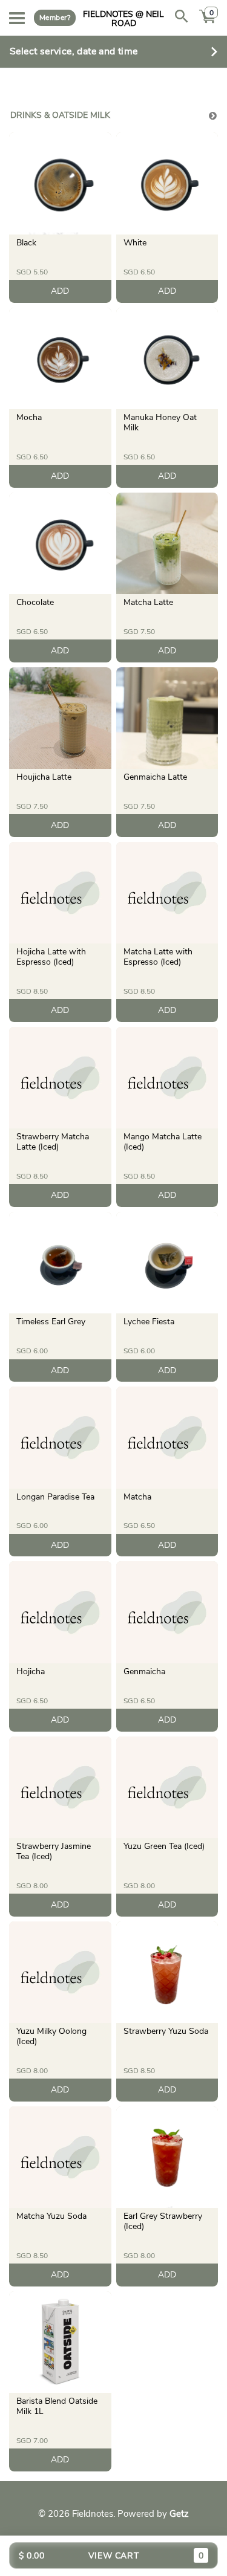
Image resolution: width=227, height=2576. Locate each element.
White (135, 243)
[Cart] (208, 23)
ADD (60, 291)
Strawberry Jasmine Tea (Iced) (54, 1851)
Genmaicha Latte (155, 777)
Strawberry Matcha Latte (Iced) (53, 1142)
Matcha (137, 1497)
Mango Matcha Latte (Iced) (163, 1142)
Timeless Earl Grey (51, 1322)
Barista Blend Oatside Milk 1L (57, 2406)
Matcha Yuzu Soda (51, 2216)
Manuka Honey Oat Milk (160, 422)
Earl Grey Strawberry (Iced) (163, 2221)
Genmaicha (144, 1671)
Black (26, 243)
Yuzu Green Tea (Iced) (164, 1846)
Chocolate (35, 602)
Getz (179, 2514)
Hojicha (31, 1671)
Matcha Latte (148, 602)
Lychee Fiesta (149, 1322)
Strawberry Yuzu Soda (166, 2031)
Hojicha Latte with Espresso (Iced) (51, 957)
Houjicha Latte (44, 777)
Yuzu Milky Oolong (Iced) (51, 2036)
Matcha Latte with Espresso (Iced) (158, 957)
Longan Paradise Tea (55, 1497)
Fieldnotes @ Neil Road (123, 18)
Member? (55, 18)
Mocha (29, 417)
